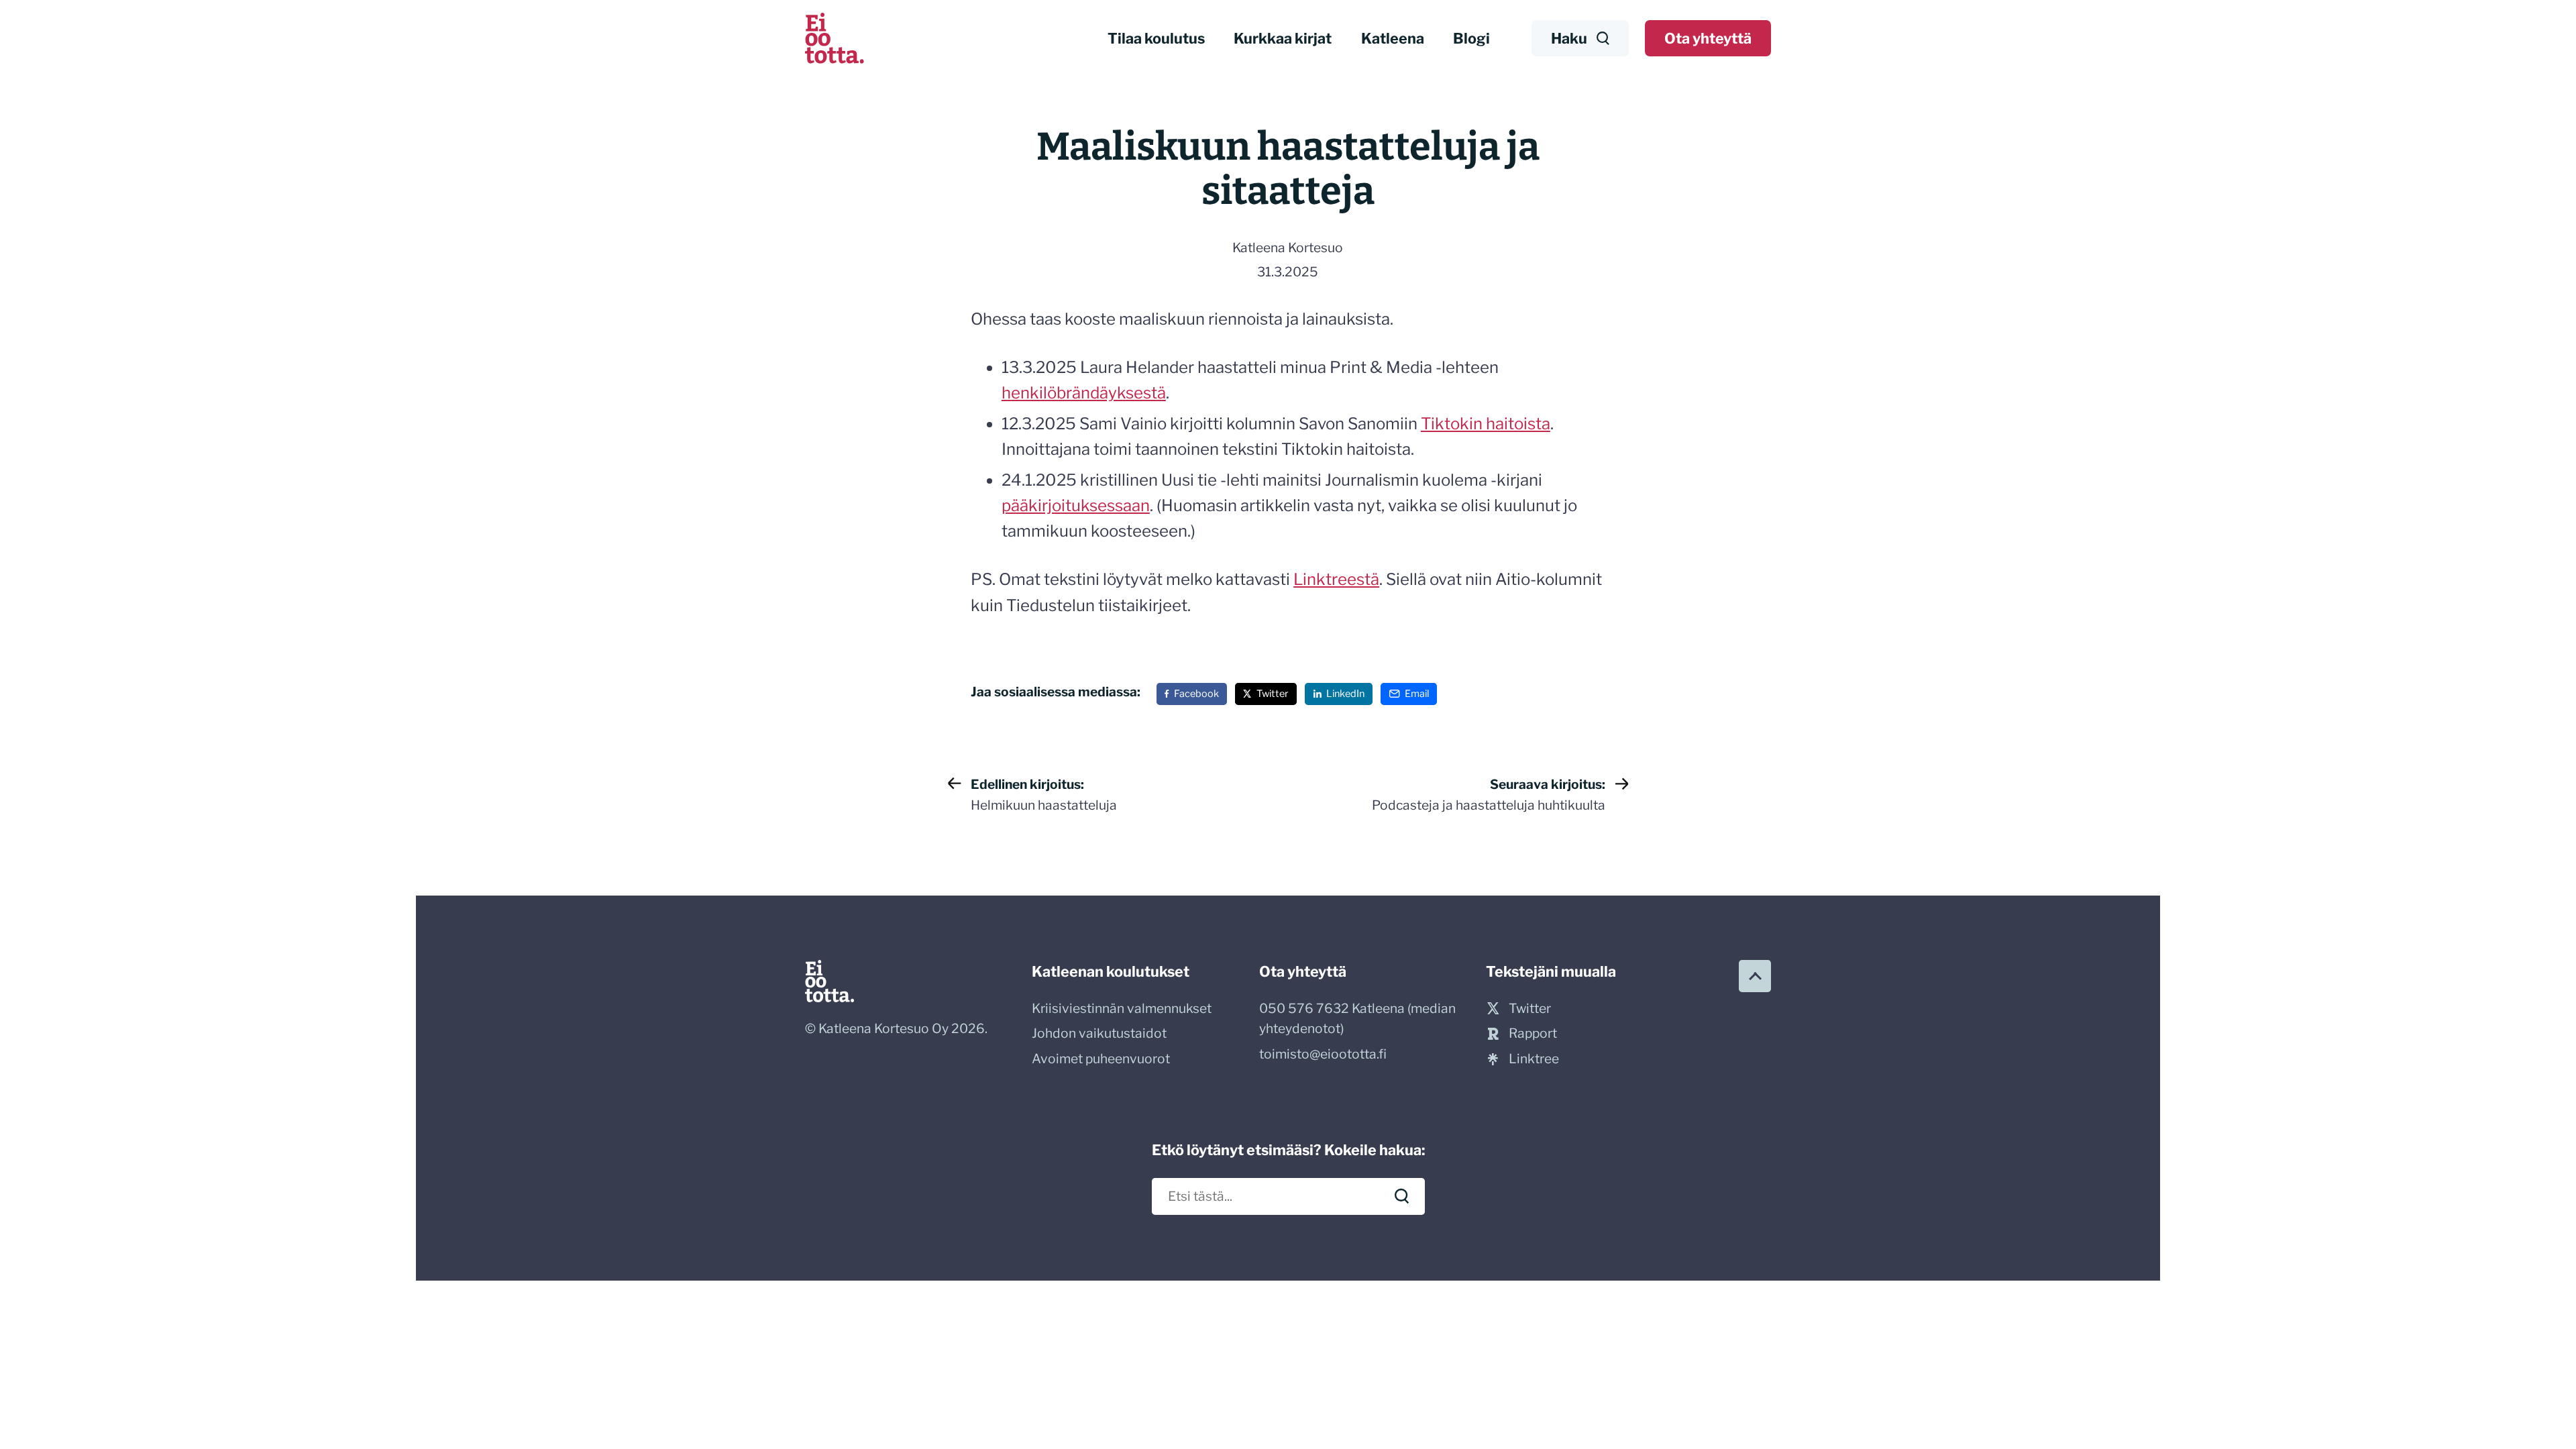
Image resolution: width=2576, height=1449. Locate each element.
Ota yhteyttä (1708, 38)
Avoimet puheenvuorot (1101, 1059)
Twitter (1273, 694)
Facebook (1196, 694)
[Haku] (1402, 1196)
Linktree (1534, 1059)
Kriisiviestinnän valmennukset (1122, 1008)
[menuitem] (1157, 39)
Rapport (1533, 1033)
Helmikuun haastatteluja (1044, 795)
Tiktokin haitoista (1486, 424)
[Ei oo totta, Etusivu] (835, 38)
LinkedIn (1345, 694)
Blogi (1471, 38)
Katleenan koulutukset (1111, 971)
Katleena (1393, 38)
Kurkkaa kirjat (1283, 38)
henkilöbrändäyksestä (1084, 393)
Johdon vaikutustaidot (1099, 1033)
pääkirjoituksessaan (1076, 505)
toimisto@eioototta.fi (1323, 1054)
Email (1417, 694)
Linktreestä (1336, 579)
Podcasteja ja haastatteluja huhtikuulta (1489, 795)
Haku (1569, 38)
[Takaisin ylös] (1755, 976)
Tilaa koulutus (1156, 38)
